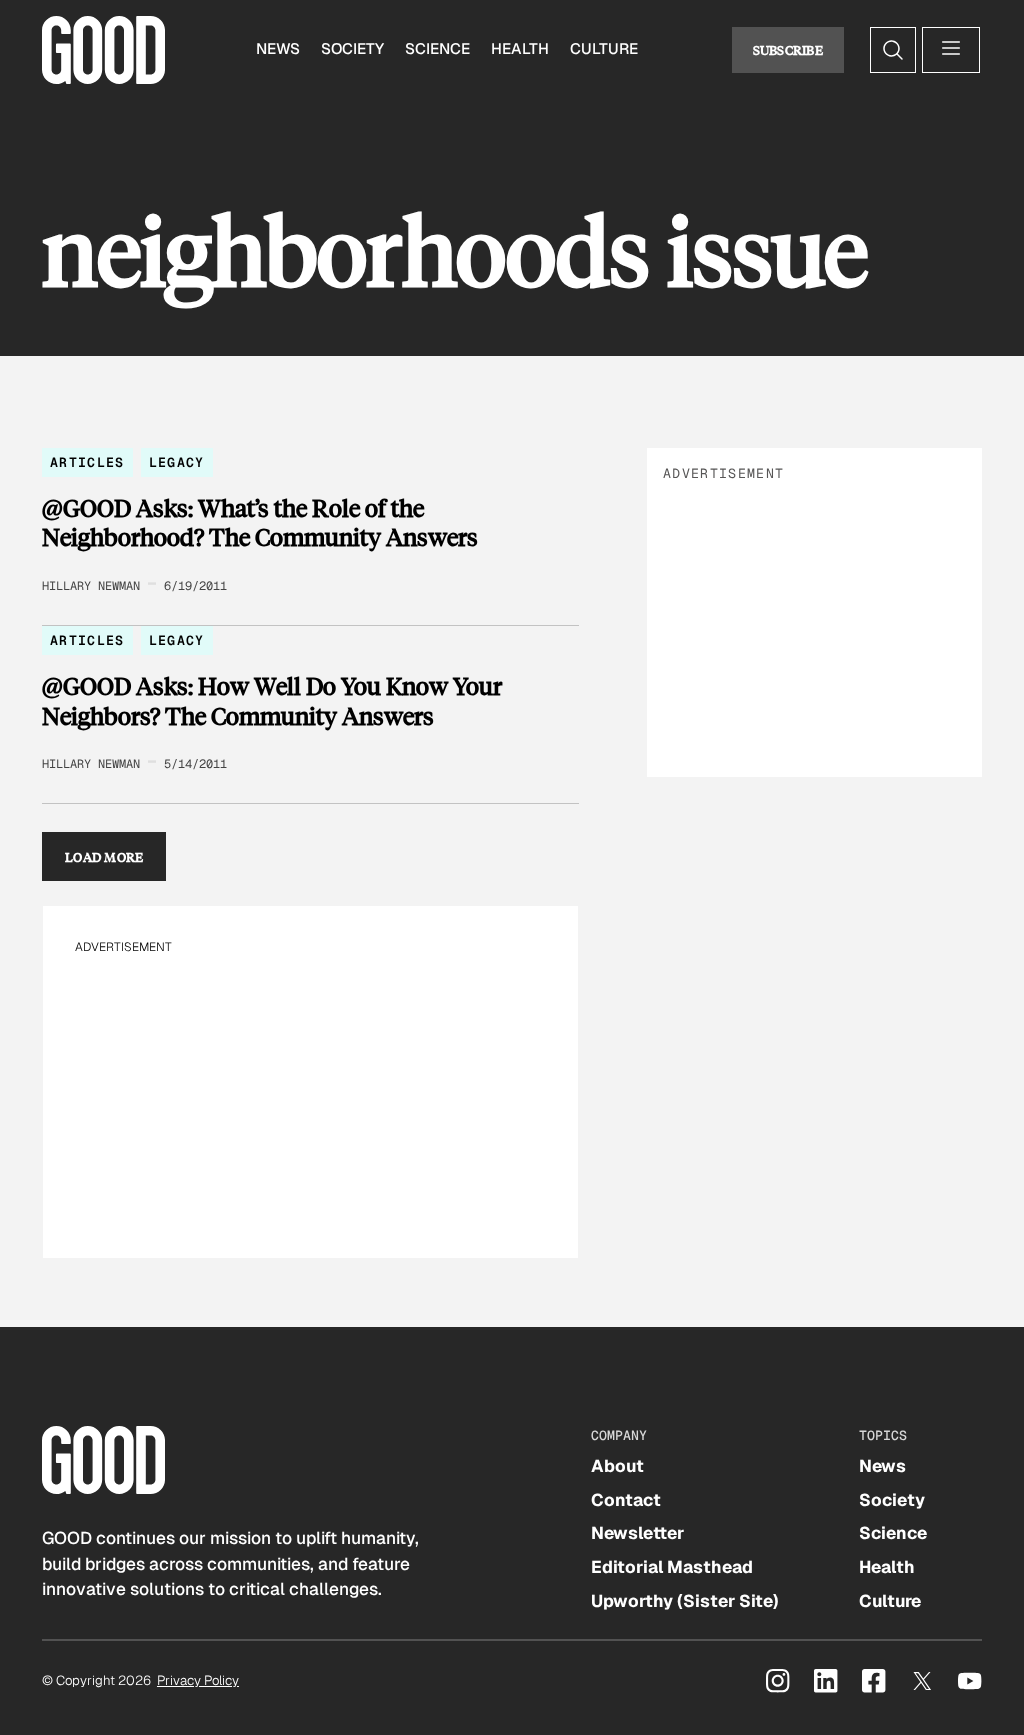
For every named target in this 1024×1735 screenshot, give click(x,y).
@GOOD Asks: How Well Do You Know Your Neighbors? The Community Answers (272, 700)
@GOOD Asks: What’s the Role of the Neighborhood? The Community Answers (260, 522)
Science (437, 49)
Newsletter (637, 1533)
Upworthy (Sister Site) (685, 1601)
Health (520, 49)
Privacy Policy (198, 1680)
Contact (626, 1500)
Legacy (177, 462)
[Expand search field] (893, 50)
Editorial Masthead (672, 1567)
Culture (604, 49)
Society (352, 49)
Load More (104, 856)
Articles (87, 462)
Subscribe (788, 49)
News (278, 49)
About (617, 1466)
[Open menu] (951, 50)
